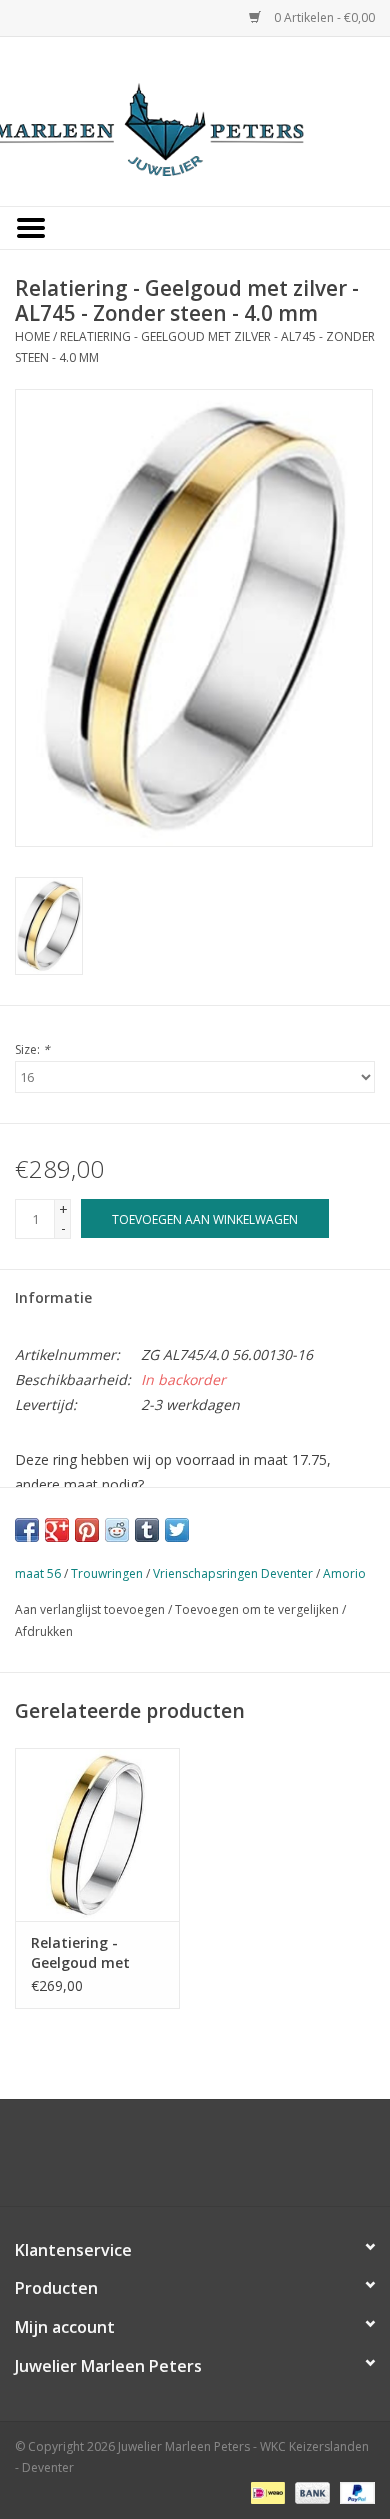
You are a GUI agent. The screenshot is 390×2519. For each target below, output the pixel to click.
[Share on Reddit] (117, 1530)
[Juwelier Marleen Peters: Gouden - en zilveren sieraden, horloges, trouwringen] (195, 119)
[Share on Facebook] (27, 1530)
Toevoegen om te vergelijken (258, 1609)
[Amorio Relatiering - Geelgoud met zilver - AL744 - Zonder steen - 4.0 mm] (97, 1834)
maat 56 (38, 1573)
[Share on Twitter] (177, 1530)
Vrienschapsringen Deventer (233, 1573)
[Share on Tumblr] (147, 1530)
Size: (32, 1049)
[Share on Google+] (57, 1530)
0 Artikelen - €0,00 (323, 17)
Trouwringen (107, 1573)
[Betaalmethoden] (266, 2491)
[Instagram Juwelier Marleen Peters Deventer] (213, 2160)
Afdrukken (44, 1631)
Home (32, 336)
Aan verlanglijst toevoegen (90, 1609)
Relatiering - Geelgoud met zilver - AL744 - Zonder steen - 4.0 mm (94, 1953)
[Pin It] (87, 1530)
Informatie (53, 1297)
